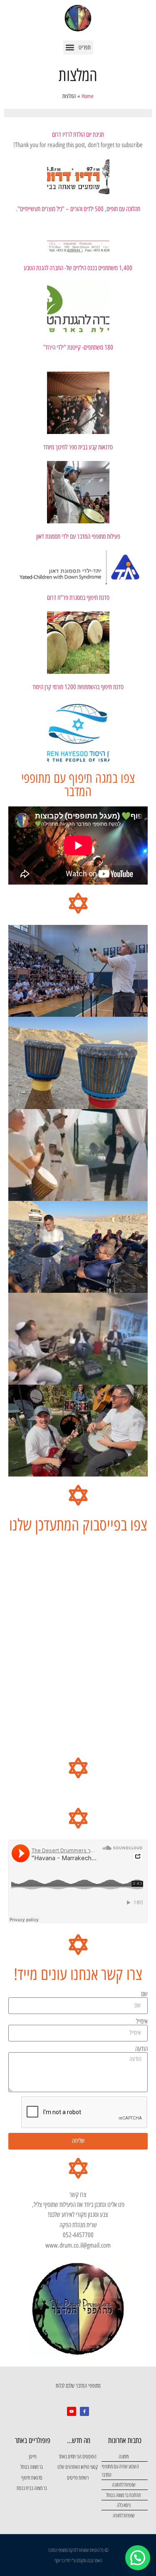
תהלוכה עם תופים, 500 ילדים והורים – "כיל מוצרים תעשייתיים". (78, 209)
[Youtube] (72, 2411)
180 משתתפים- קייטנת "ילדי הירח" (78, 347)
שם (144, 1994)
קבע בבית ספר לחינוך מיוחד (70, 447)
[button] (78, 47)
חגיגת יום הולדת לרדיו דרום (78, 134)
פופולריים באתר (33, 2440)
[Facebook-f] (84, 2411)
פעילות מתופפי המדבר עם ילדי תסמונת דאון (78, 536)
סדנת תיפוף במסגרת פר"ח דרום (78, 598)
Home (88, 96)
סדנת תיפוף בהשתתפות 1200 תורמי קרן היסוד (78, 687)
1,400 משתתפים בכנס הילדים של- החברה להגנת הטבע (78, 268)
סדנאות (105, 447)
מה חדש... (79, 2440)
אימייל (142, 2021)
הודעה (141, 2049)
